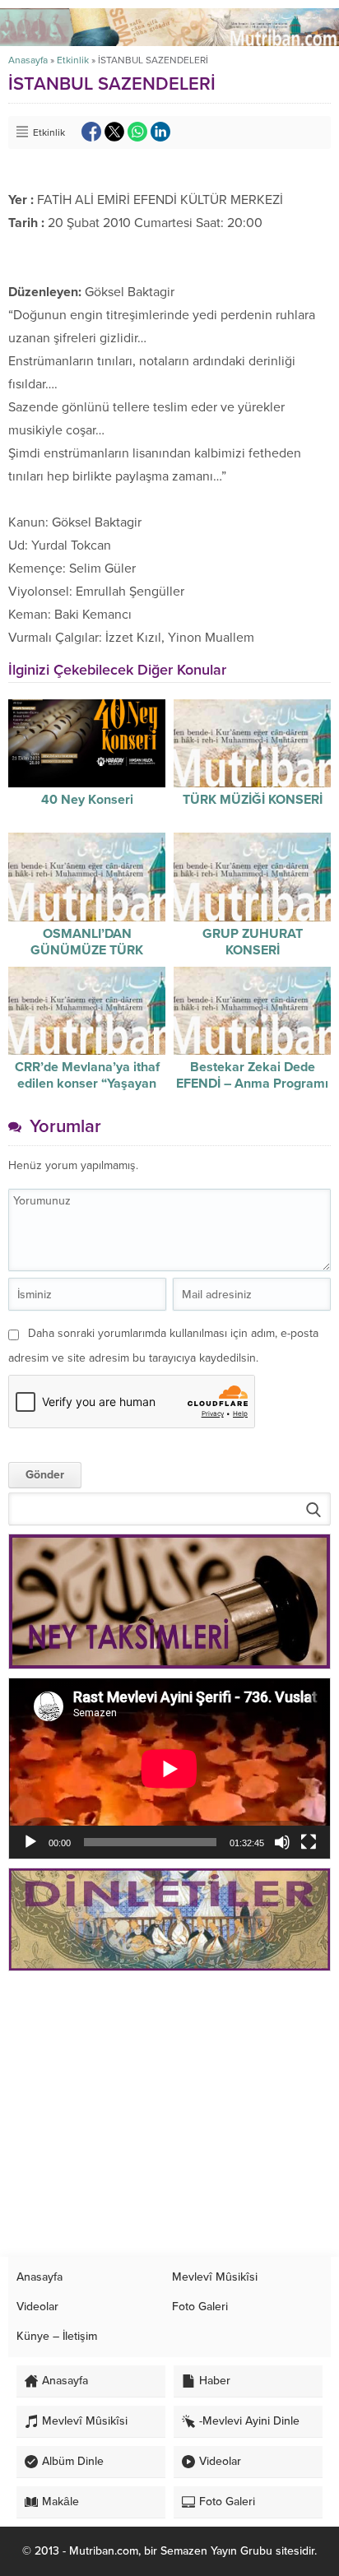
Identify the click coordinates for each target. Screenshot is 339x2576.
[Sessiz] (282, 1842)
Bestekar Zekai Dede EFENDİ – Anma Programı (252, 1075)
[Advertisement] (169, 2114)
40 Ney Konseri (87, 800)
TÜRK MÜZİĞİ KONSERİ (253, 800)
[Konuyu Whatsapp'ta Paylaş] (137, 132)
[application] (169, 1768)
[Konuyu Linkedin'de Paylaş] (160, 132)
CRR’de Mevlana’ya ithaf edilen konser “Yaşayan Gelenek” (87, 1084)
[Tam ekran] (309, 1842)
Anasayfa (28, 60)
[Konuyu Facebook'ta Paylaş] (91, 132)
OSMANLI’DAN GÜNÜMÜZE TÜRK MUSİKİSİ (87, 950)
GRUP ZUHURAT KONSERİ (253, 942)
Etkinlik (73, 60)
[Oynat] (30, 1842)
